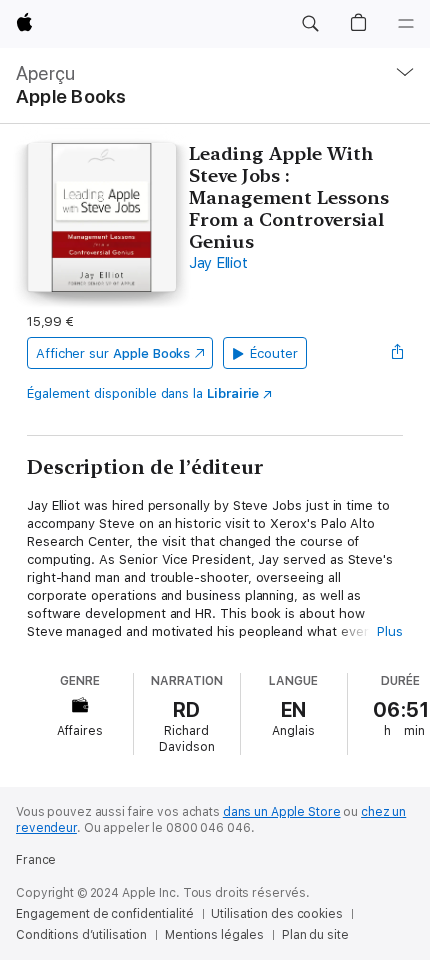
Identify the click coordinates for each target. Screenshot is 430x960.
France (36, 860)
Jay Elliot (218, 263)
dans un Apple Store (282, 812)
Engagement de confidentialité (105, 914)
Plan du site (315, 935)
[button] (310, 24)
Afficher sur (113, 353)
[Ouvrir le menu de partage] (397, 353)
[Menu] (406, 24)
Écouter (274, 353)
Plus (390, 631)
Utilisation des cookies (276, 914)
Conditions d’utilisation (81, 935)
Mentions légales (214, 935)
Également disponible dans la (143, 393)
